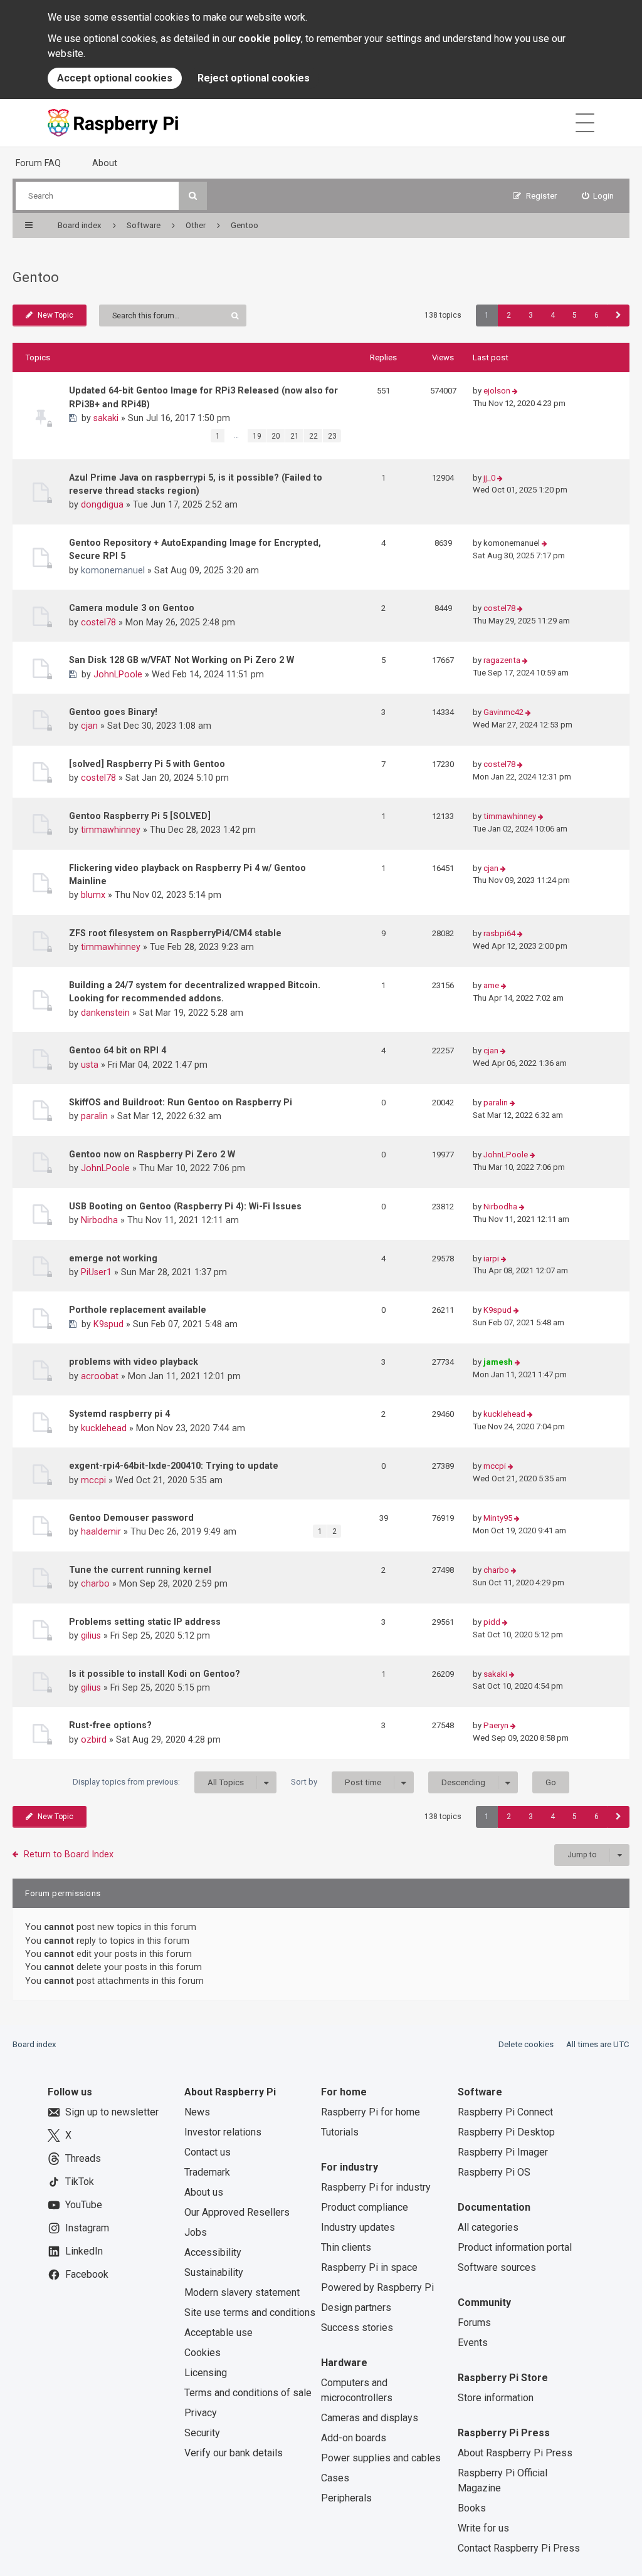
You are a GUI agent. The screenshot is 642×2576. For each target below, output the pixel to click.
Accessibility (213, 2252)
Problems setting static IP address (145, 1622)
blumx (93, 895)
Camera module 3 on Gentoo (132, 608)
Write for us (483, 2528)
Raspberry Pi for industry (376, 2187)
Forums (474, 2323)
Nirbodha (99, 1220)
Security (202, 2433)
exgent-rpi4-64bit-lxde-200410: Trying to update (174, 1466)
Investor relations (223, 2132)
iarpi (491, 1259)
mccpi (93, 1480)
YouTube (84, 2205)
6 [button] (597, 315)
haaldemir (101, 1531)
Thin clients (346, 2247)
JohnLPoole (118, 674)
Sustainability (214, 2272)
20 (276, 436)
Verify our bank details (234, 2453)
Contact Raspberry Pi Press (519, 2548)
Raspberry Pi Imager (503, 2152)
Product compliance (365, 2207)
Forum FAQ (38, 163)
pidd (492, 1622)
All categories (488, 2227)
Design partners (356, 2307)
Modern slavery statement (242, 2292)
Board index (34, 2044)
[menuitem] (598, 196)
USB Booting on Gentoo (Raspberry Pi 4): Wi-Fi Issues (185, 1206)
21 (295, 436)
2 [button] (509, 315)
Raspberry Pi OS (494, 2172)
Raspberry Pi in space (369, 2267)
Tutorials (340, 2132)
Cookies (203, 2353)
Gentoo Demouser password (131, 1518)
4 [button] (553, 315)
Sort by (336, 1782)
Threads (83, 2158)
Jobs (196, 2232)
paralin (94, 1116)
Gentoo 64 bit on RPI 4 (118, 1050)
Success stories (357, 2328)
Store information (496, 2398)
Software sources (497, 2267)
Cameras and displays (370, 2418)
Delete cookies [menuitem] (526, 2044)
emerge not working (113, 1258)
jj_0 (489, 478)
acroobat (100, 1376)
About (105, 163)
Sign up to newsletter (112, 2112)
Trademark (207, 2172)
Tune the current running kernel (140, 1570)
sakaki (106, 418)
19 (257, 436)
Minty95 (498, 1518)
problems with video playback (134, 1362)
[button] (618, 315)
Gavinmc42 (503, 712)
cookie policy (270, 39)
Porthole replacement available (138, 1310)
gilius (91, 1635)
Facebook (87, 2274)
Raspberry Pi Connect (505, 2112)
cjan (89, 726)
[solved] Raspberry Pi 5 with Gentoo (147, 764)
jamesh (498, 1362)
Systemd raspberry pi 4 (119, 1414)
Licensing (206, 2373)
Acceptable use (218, 2333)
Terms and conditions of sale (248, 2393)
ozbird (94, 1739)
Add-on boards (354, 2438)
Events (473, 2343)
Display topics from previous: (158, 1782)
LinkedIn (84, 2251)
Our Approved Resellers (237, 2212)
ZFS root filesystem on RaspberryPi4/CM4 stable (175, 933)
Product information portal (515, 2247)
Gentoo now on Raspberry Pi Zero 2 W (152, 1154)
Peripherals (346, 2498)
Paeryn (496, 1725)
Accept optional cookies (115, 78)
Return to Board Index (69, 1854)
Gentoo (36, 277)
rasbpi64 (499, 933)
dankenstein (105, 1013)
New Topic (55, 315)
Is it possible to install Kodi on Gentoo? (155, 1674)
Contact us (208, 2152)
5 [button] (575, 315)
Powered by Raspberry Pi (377, 2287)
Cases (335, 2478)
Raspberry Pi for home (371, 2112)
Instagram (87, 2228)
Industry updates (358, 2227)
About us (204, 2192)
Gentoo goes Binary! (113, 712)
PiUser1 (96, 1272)
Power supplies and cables (381, 2458)
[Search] (193, 196)
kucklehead (104, 1428)
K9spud (108, 1324)
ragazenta (502, 660)
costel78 (98, 622)
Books (472, 2508)
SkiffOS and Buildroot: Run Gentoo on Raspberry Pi (181, 1102)
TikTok (80, 2182)
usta (90, 1065)
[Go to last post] (515, 391)
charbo (95, 1583)
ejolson (497, 391)
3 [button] (531, 315)
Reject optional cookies (254, 78)
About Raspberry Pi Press (515, 2453)
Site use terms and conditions (250, 2313)
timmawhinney (111, 830)
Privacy (201, 2413)
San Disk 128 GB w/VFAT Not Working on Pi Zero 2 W (182, 660)
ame (491, 985)
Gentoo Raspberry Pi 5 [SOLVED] (140, 816)
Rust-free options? (110, 1725)
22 (313, 436)
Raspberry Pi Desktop (506, 2132)
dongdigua (102, 504)
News (197, 2112)
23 (332, 436)
